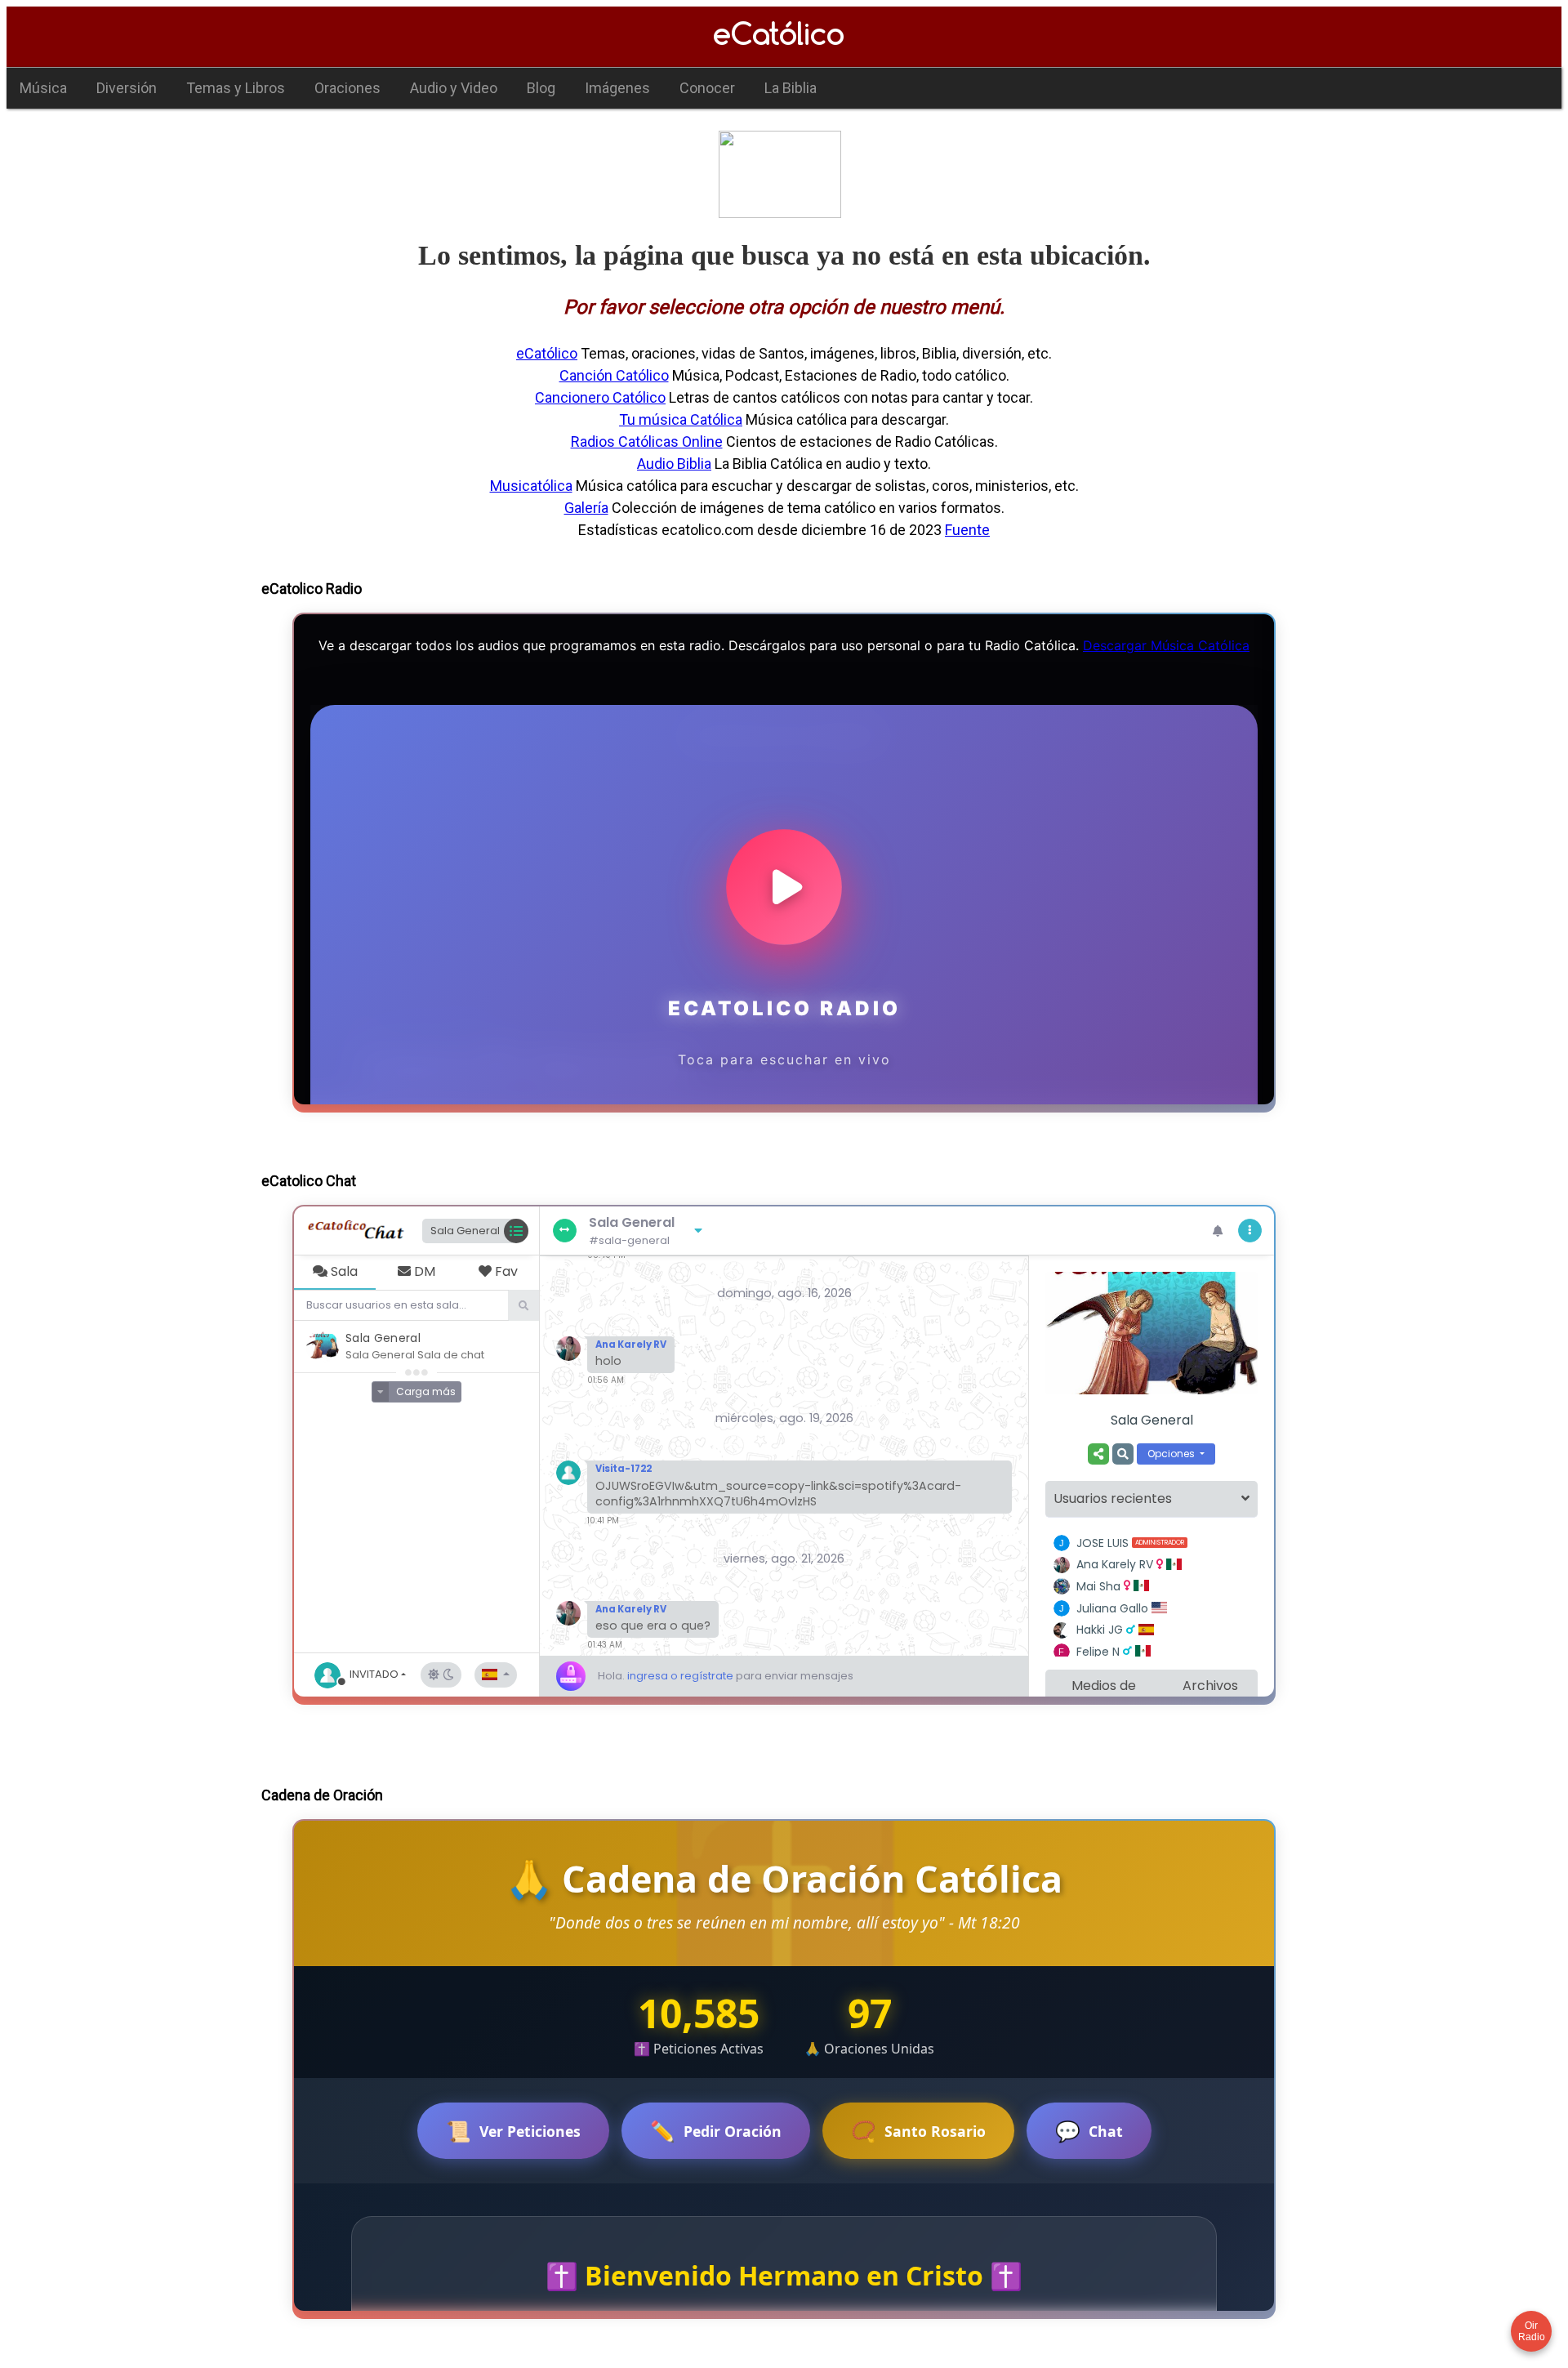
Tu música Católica (681, 419)
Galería (586, 508)
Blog (541, 88)
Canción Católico (614, 375)
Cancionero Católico (600, 397)
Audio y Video (454, 88)
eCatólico (547, 353)
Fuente (967, 530)
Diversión (127, 88)
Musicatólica (531, 486)
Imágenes (617, 88)
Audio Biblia (674, 464)
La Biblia (791, 88)
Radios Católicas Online (647, 441)
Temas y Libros (236, 88)
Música (43, 88)
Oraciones (347, 88)
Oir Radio (1532, 2331)
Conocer (707, 88)
